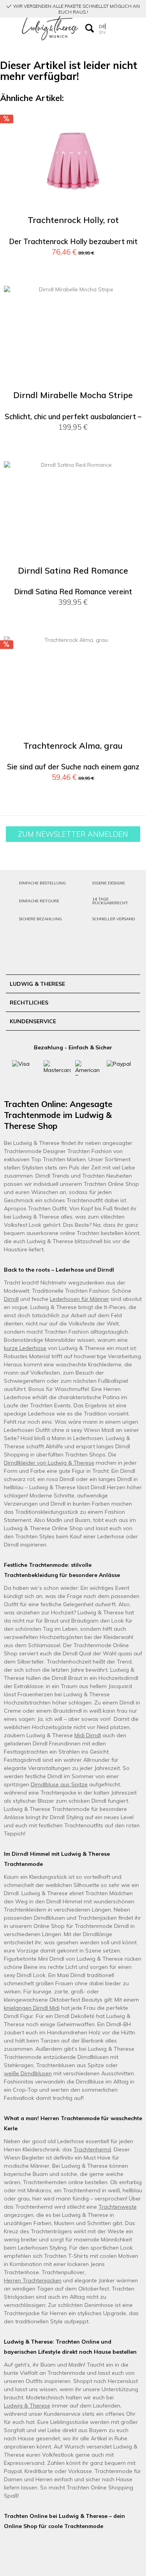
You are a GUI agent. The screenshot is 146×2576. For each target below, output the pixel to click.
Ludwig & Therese (27, 2406)
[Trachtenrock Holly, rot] (73, 161)
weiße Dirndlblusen (28, 2073)
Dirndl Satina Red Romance (73, 571)
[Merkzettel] (125, 28)
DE (102, 26)
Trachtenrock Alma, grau (73, 746)
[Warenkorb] (136, 28)
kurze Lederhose (25, 1348)
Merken (131, 124)
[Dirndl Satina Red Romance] (73, 512)
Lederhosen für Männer (79, 1299)
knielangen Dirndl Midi (32, 2008)
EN (102, 32)
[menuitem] (9, 28)
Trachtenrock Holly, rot (73, 220)
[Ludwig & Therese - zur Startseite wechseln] (50, 28)
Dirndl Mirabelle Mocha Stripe (73, 395)
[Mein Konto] (113, 28)
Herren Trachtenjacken (33, 2280)
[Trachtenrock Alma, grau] (73, 687)
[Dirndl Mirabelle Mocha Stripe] (73, 337)
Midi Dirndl (88, 1735)
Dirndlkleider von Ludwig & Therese (49, 1463)
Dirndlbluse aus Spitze (59, 1784)
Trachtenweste (118, 2207)
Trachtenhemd (92, 2149)
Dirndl (11, 1299)
